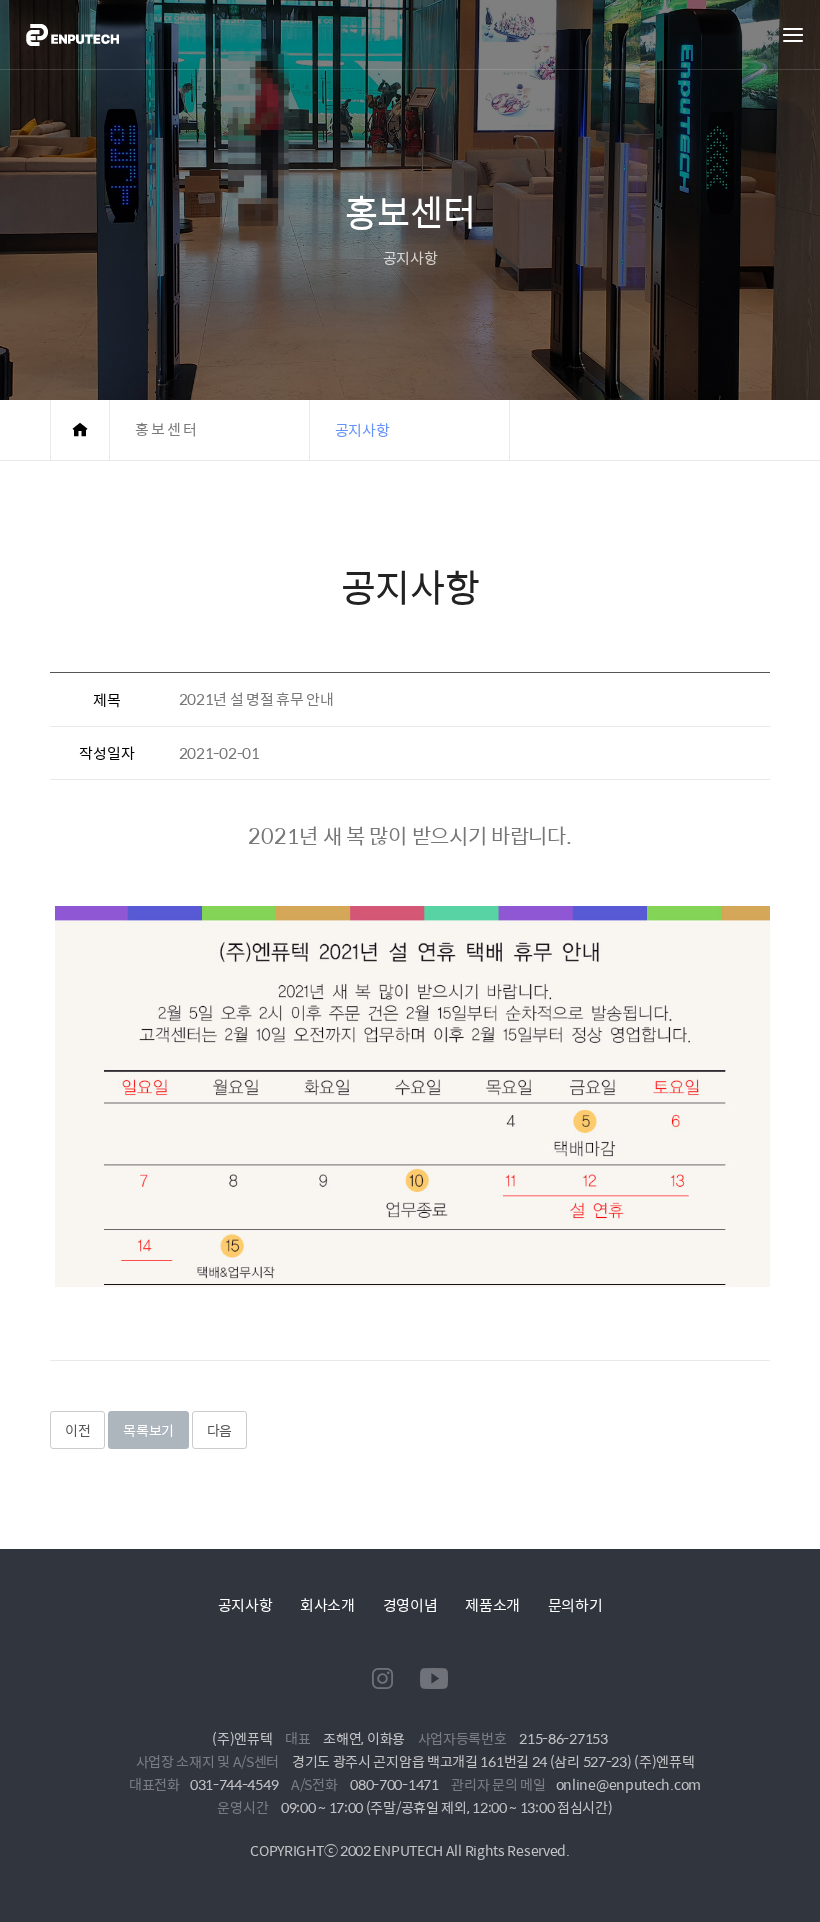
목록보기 (148, 1430)
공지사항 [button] (362, 429)
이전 (77, 1430)
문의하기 (575, 1604)
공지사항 (245, 1604)
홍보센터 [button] (167, 429)
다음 (219, 1430)
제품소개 (492, 1604)
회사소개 (327, 1604)
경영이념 (410, 1604)
